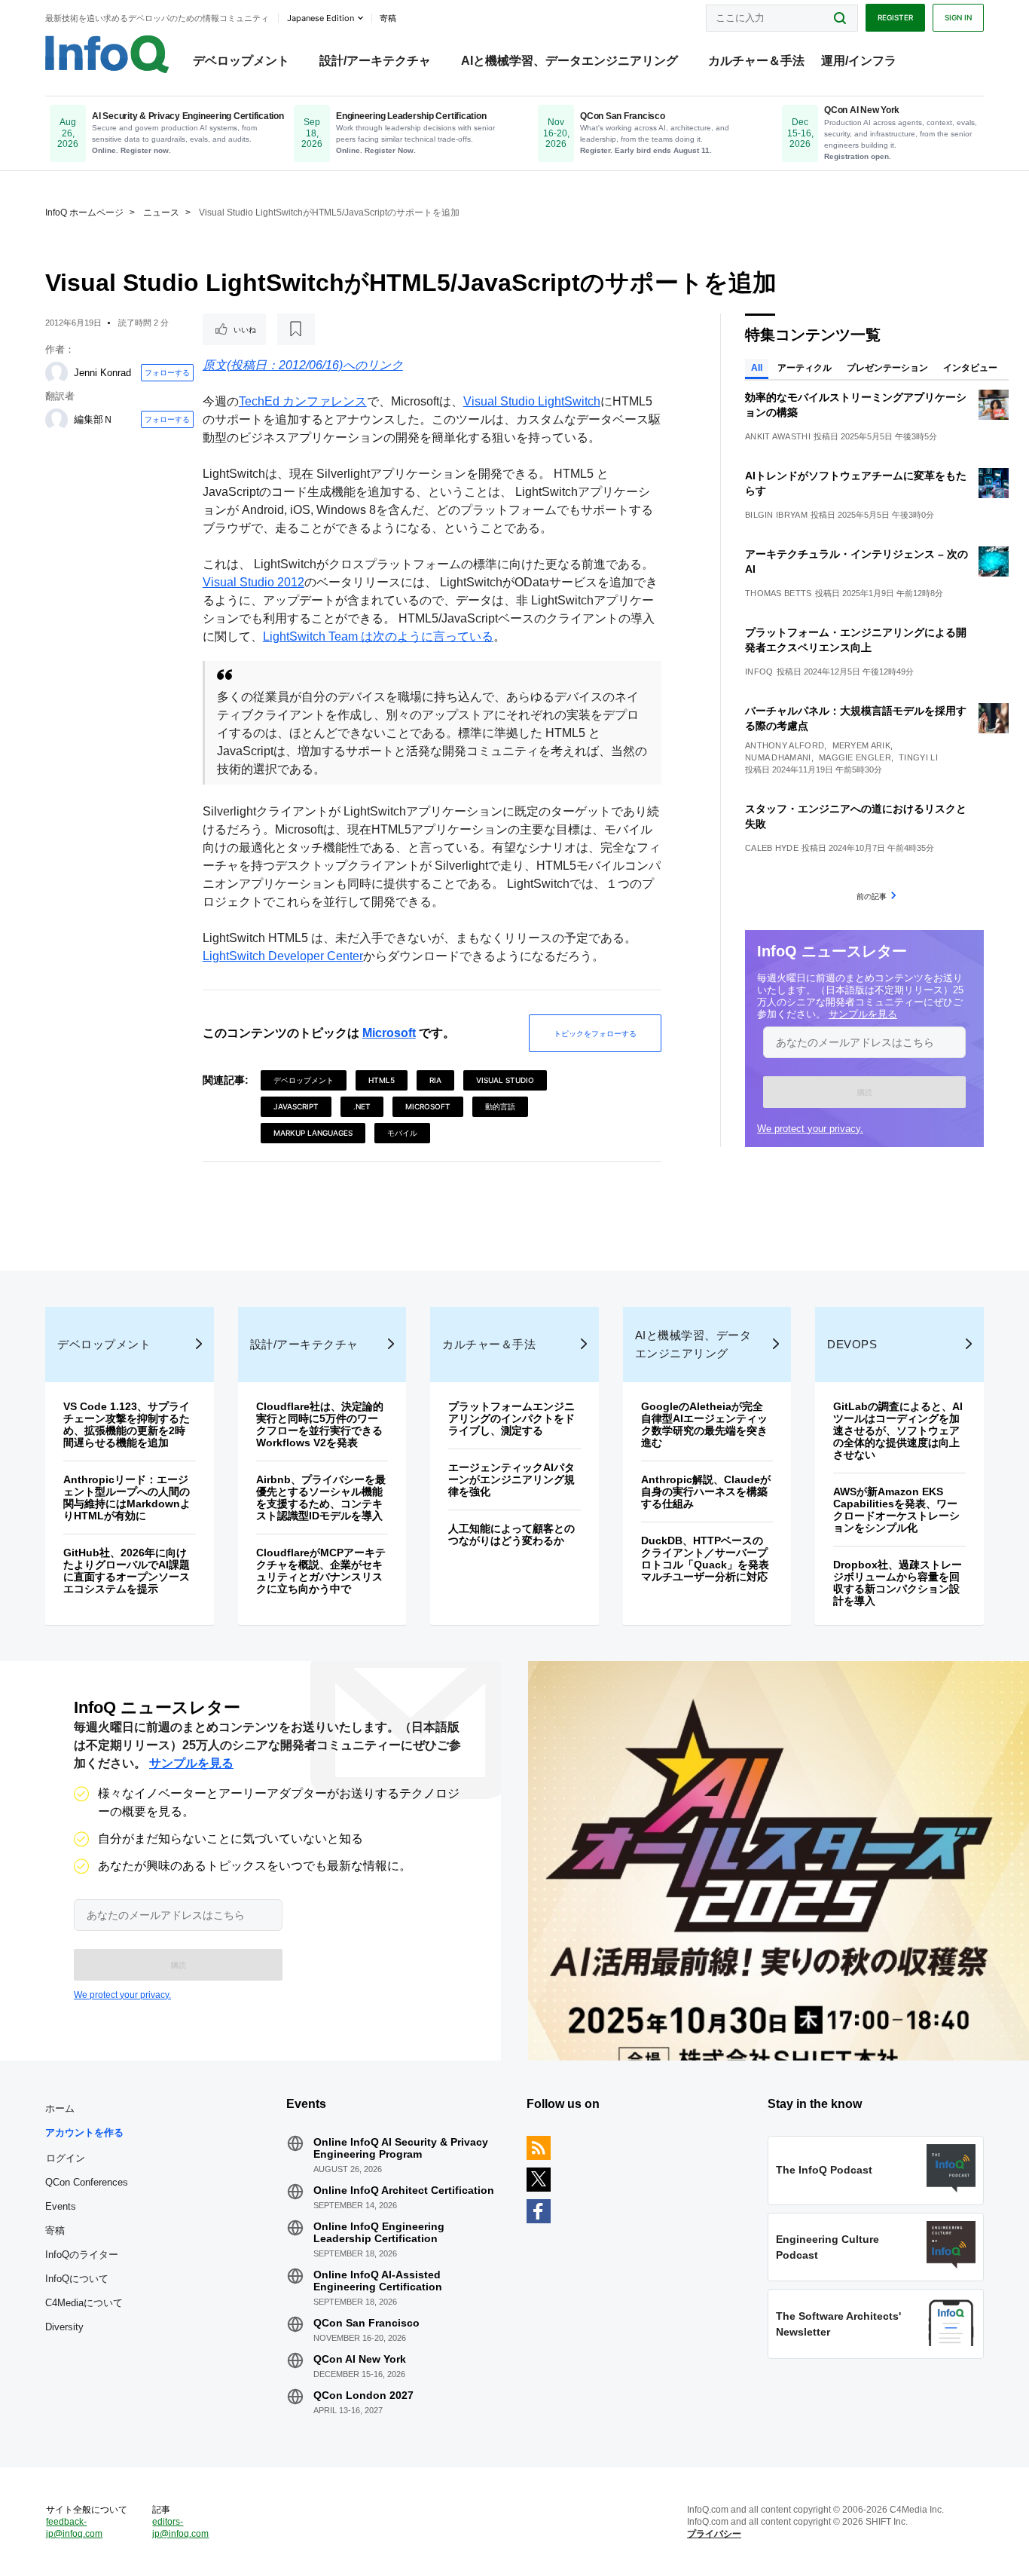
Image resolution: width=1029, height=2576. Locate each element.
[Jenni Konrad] (56, 373)
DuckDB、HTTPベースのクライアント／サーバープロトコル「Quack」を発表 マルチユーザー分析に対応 (710, 1559)
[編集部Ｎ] (56, 420)
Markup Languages (313, 1133)
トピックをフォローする (595, 1033)
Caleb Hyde (772, 848)
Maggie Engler (855, 757)
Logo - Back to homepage (107, 54)
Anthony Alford (785, 745)
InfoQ (759, 672)
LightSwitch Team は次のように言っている (378, 636)
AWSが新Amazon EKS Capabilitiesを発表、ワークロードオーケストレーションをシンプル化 (896, 1510)
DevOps (852, 1344)
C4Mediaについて (84, 2303)
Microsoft (389, 1033)
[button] (864, 1092)
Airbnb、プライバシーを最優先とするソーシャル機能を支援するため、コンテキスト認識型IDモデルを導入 (321, 1498)
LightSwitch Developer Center (283, 956)
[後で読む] (296, 329)
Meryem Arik (861, 745)
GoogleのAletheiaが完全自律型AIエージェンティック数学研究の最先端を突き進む (704, 1424)
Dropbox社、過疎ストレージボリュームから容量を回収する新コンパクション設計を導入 (898, 1583)
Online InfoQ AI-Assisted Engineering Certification (378, 2281)
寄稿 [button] (388, 18)
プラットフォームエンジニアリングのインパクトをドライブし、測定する (511, 1418)
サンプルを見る (863, 1014)
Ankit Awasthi (778, 436)
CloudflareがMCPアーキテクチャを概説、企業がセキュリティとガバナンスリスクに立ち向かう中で (321, 1571)
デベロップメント (241, 61)
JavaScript (296, 1106)
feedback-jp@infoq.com (74, 2528)
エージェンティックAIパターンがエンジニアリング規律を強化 (511, 1479)
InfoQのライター (82, 2255)
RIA (435, 1080)
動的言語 (500, 1106)
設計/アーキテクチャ (375, 61)
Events (61, 2206)
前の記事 (872, 896)
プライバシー (714, 2534)
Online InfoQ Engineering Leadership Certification (379, 2232)
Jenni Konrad (102, 373)
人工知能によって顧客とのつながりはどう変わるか (511, 1534)
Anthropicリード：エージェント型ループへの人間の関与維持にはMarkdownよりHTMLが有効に (127, 1498)
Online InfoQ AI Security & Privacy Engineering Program (401, 2148)
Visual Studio (505, 1080)
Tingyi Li (918, 757)
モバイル (402, 1133)
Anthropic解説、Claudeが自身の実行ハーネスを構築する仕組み (706, 1491)
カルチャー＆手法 (756, 61)
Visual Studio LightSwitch (532, 401)
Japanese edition (321, 18)
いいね (245, 329)
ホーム (60, 2108)
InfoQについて (77, 2279)
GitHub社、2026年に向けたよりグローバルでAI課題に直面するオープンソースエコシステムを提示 (127, 1571)
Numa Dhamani (778, 757)
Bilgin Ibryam (776, 515)
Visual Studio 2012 (253, 582)
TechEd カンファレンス (303, 401)
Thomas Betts (779, 593)
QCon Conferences (87, 2182)
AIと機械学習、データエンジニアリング (569, 61)
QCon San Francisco (366, 2323)
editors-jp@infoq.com (180, 2528)
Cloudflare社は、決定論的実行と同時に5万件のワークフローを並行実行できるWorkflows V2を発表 (320, 1424)
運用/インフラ (859, 61)
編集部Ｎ (93, 419)
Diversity (64, 2327)
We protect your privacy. (810, 1129)
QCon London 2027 (363, 2395)
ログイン (66, 2158)
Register (895, 17)
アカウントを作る (84, 2132)
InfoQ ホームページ (84, 213)
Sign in (958, 17)
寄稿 (55, 2230)
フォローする (167, 372)
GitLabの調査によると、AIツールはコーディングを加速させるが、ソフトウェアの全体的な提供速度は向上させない (898, 1430)
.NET (362, 1106)
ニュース (161, 213)
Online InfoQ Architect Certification (404, 2190)
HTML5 (382, 1080)
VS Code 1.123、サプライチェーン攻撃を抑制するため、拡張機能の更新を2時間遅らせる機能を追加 (127, 1424)
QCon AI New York (360, 2359)
